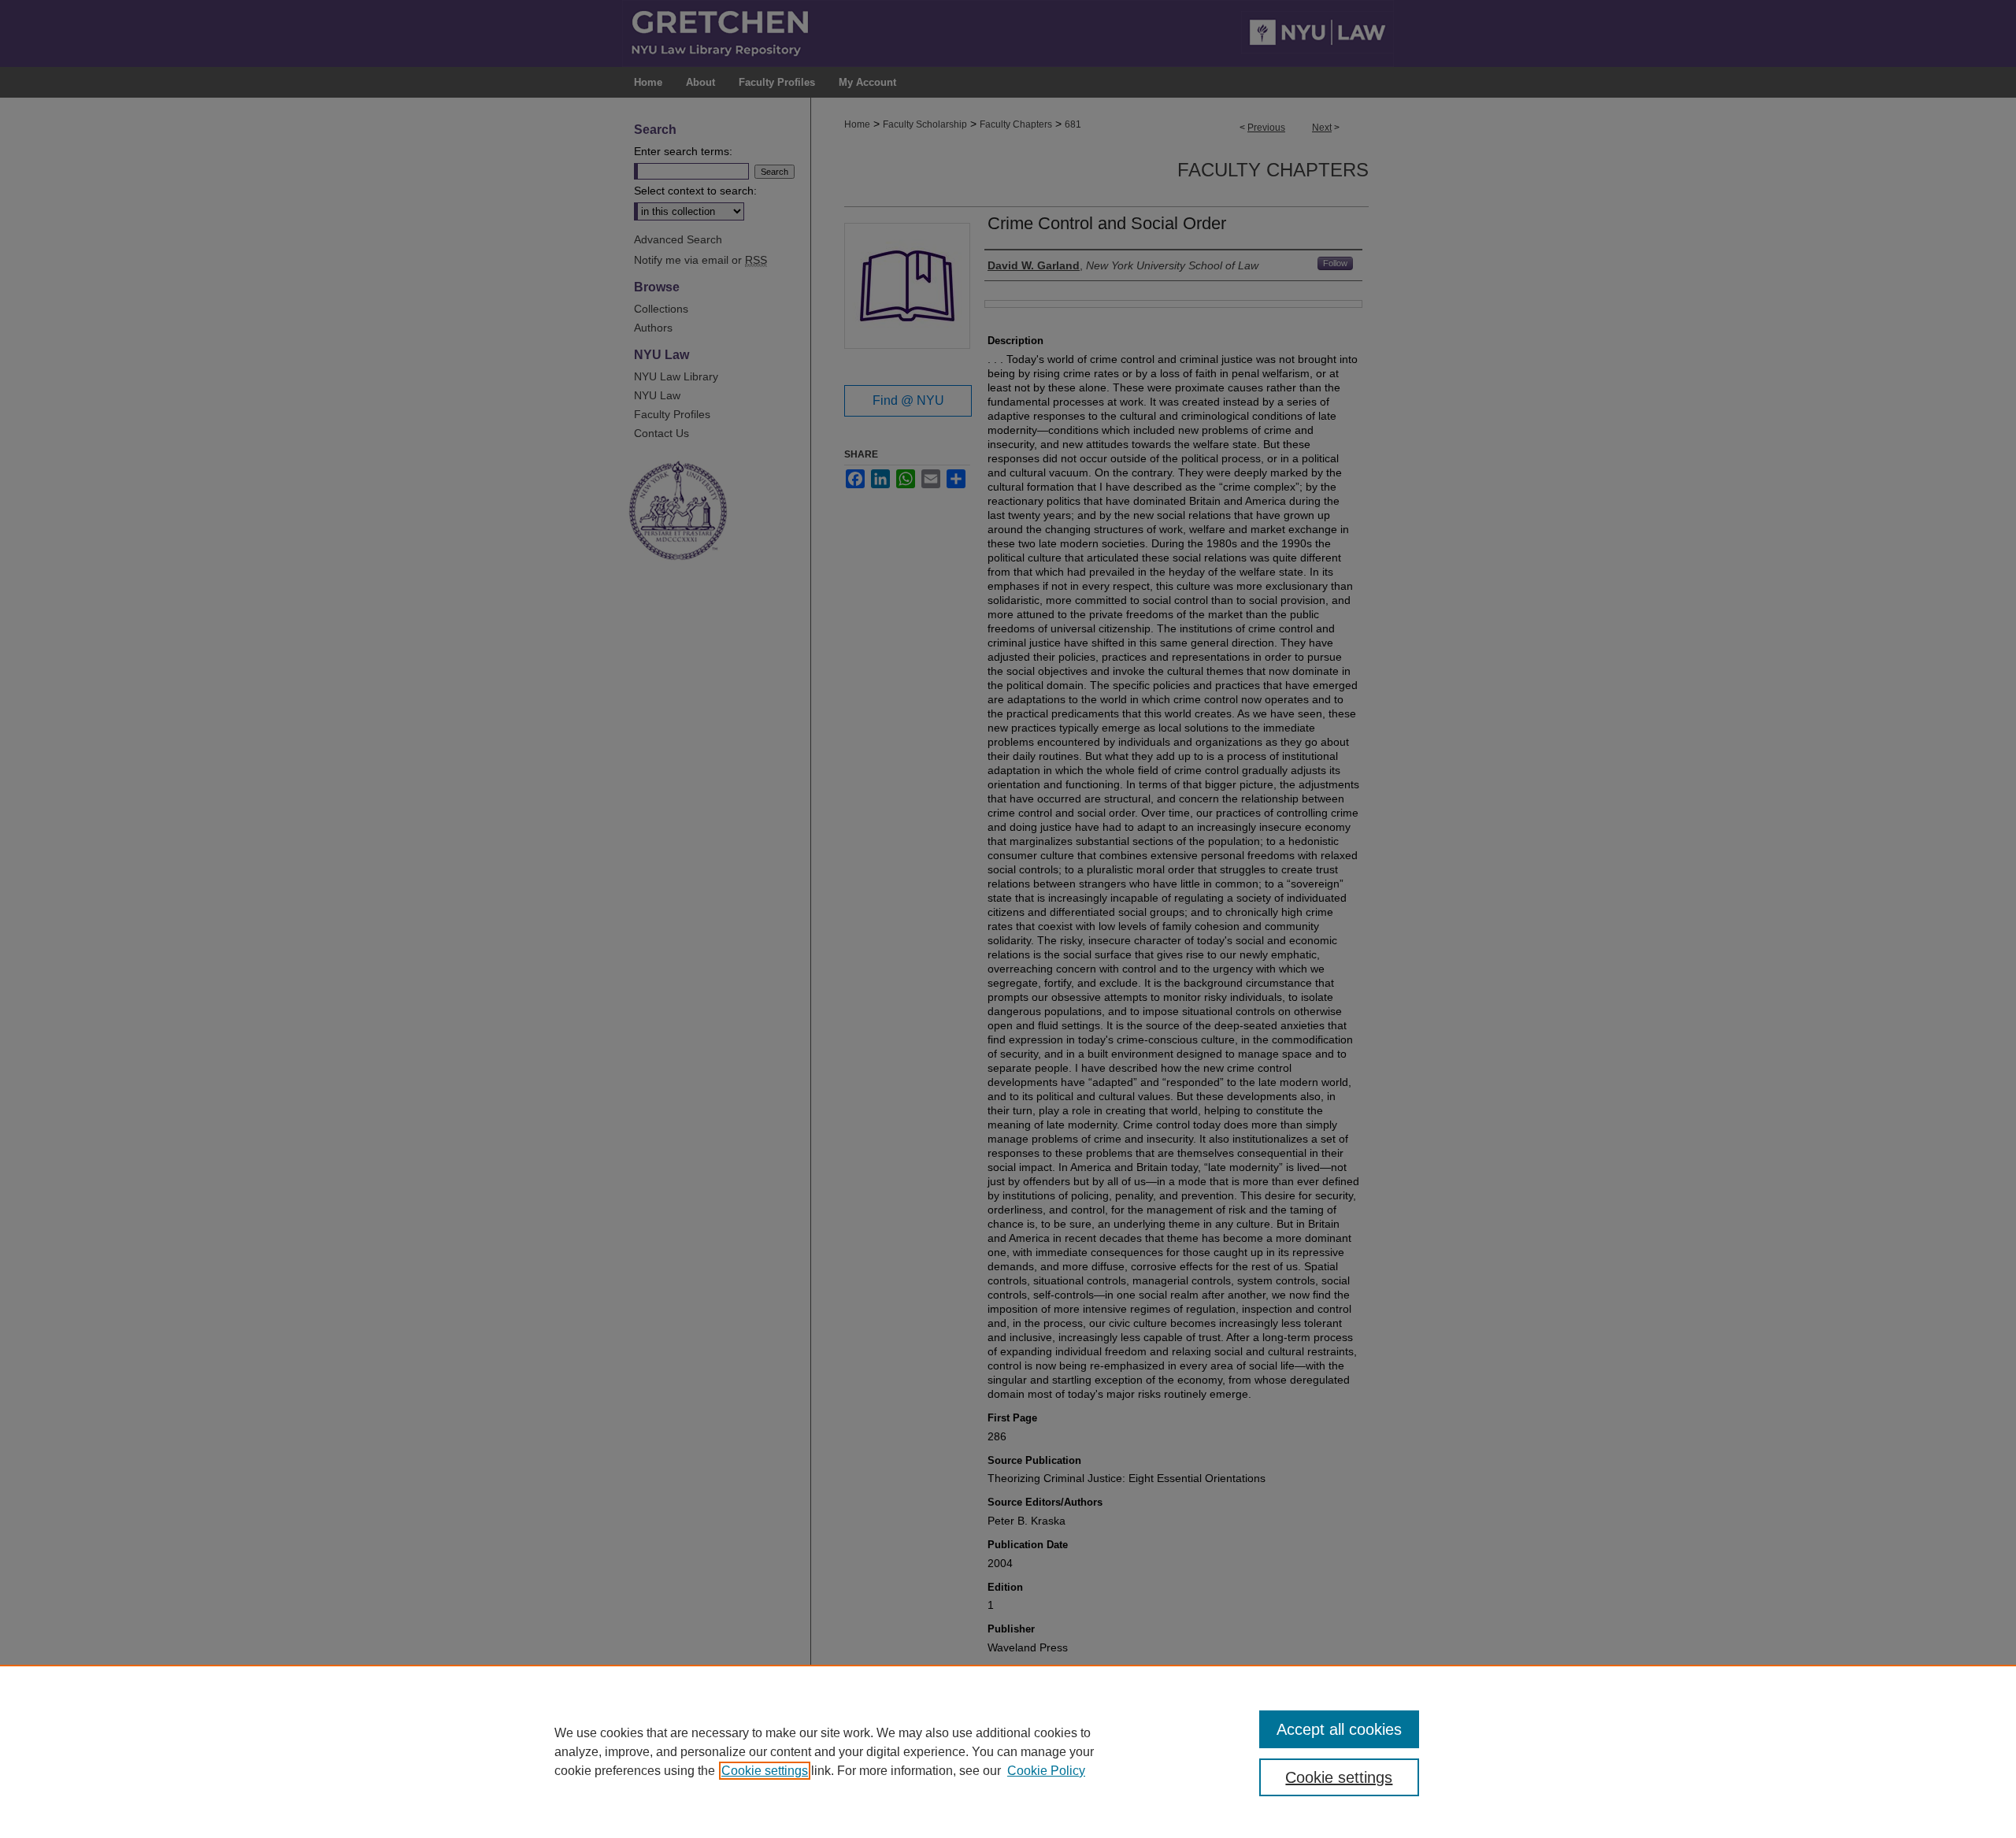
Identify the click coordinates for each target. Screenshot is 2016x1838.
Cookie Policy (1046, 1771)
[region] (1008, 1751)
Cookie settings (765, 1771)
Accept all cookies (1339, 1729)
